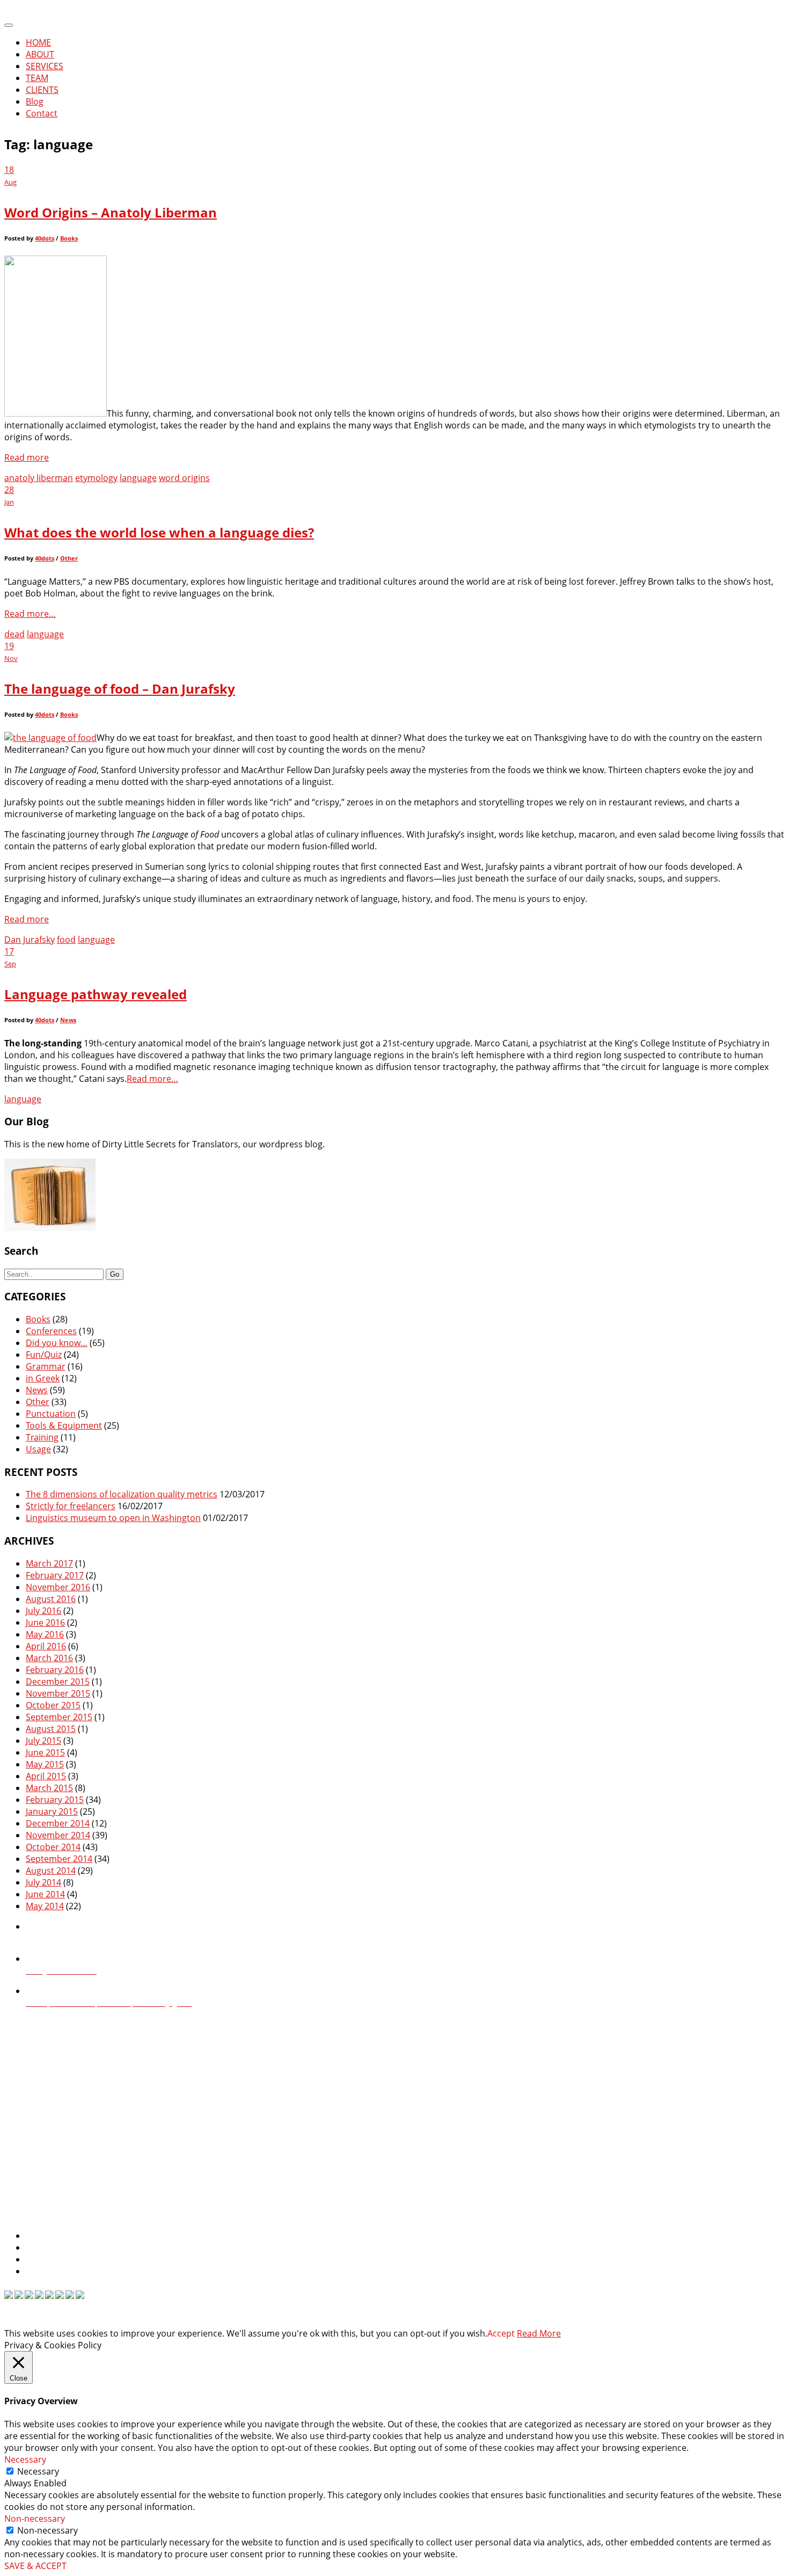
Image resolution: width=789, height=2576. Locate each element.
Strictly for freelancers (71, 1506)
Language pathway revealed (96, 994)
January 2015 (52, 1811)
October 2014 (53, 1847)
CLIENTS (42, 90)
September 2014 (59, 1859)
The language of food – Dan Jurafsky (120, 689)
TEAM (37, 78)
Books (69, 238)
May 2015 (45, 1764)
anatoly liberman (39, 478)
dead (14, 634)
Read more (27, 457)
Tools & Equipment (64, 1425)
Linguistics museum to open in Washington (113, 1518)
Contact (42, 113)
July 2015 (43, 1741)
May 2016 (45, 1634)
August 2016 (51, 1599)
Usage (38, 1449)
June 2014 (45, 1894)
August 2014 (51, 1871)
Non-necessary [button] (35, 2519)
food (66, 940)
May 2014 (45, 1906)
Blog (35, 101)
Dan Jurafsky (30, 940)
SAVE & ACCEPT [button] (35, 2566)
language (138, 478)
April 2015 (46, 1776)
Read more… (30, 614)
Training (42, 1437)
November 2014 (58, 1835)
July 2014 (43, 1882)
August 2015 (51, 1729)
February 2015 (55, 1800)
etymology (96, 478)
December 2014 (58, 1823)
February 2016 (55, 1670)
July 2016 (43, 1611)
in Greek (43, 1378)
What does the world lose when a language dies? (159, 532)
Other (69, 558)
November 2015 (58, 1693)
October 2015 (53, 1705)
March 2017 (49, 1563)
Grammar (46, 1366)
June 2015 (45, 1752)
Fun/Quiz (44, 1355)
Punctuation (51, 1414)
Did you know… (57, 1343)
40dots (45, 238)
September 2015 (59, 1717)
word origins (184, 478)
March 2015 (49, 1788)
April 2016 (46, 1646)
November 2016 (58, 1587)
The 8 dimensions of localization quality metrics (122, 1494)
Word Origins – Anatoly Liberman (111, 212)
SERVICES (45, 66)
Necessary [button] (25, 2459)
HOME (38, 42)
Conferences (51, 1331)
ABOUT (40, 54)
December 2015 (58, 1682)
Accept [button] (501, 2333)
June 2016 (45, 1622)
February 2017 (55, 1575)
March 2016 (49, 1658)
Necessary (38, 2471)
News (68, 1020)
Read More (539, 2333)
